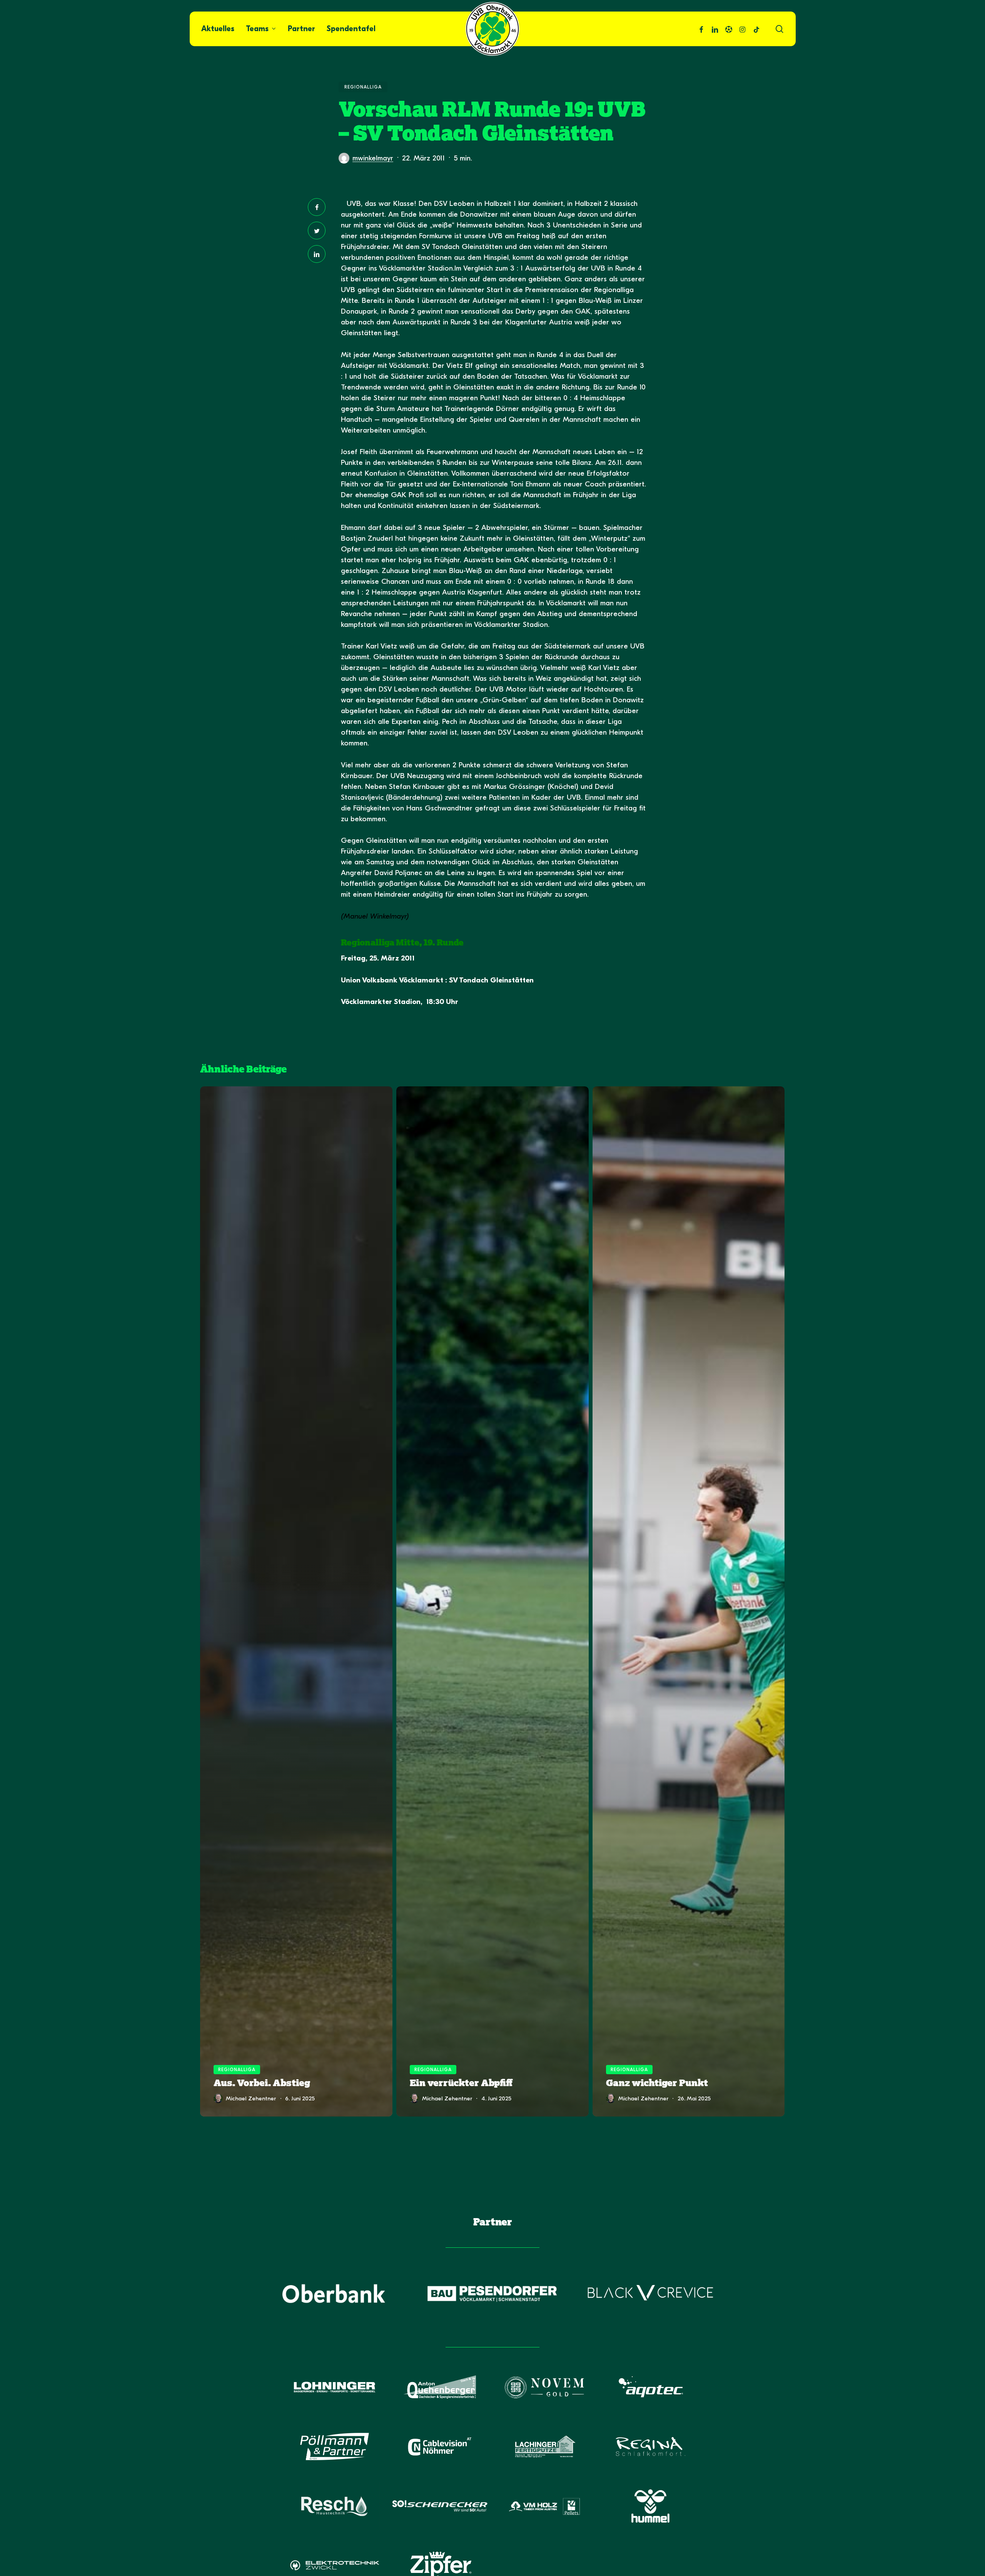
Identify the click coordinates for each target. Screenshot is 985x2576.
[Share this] (317, 207)
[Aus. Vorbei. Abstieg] (296, 1602)
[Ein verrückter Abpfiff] (492, 1602)
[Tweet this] (317, 231)
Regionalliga (363, 87)
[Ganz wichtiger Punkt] (689, 1602)
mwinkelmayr (373, 158)
